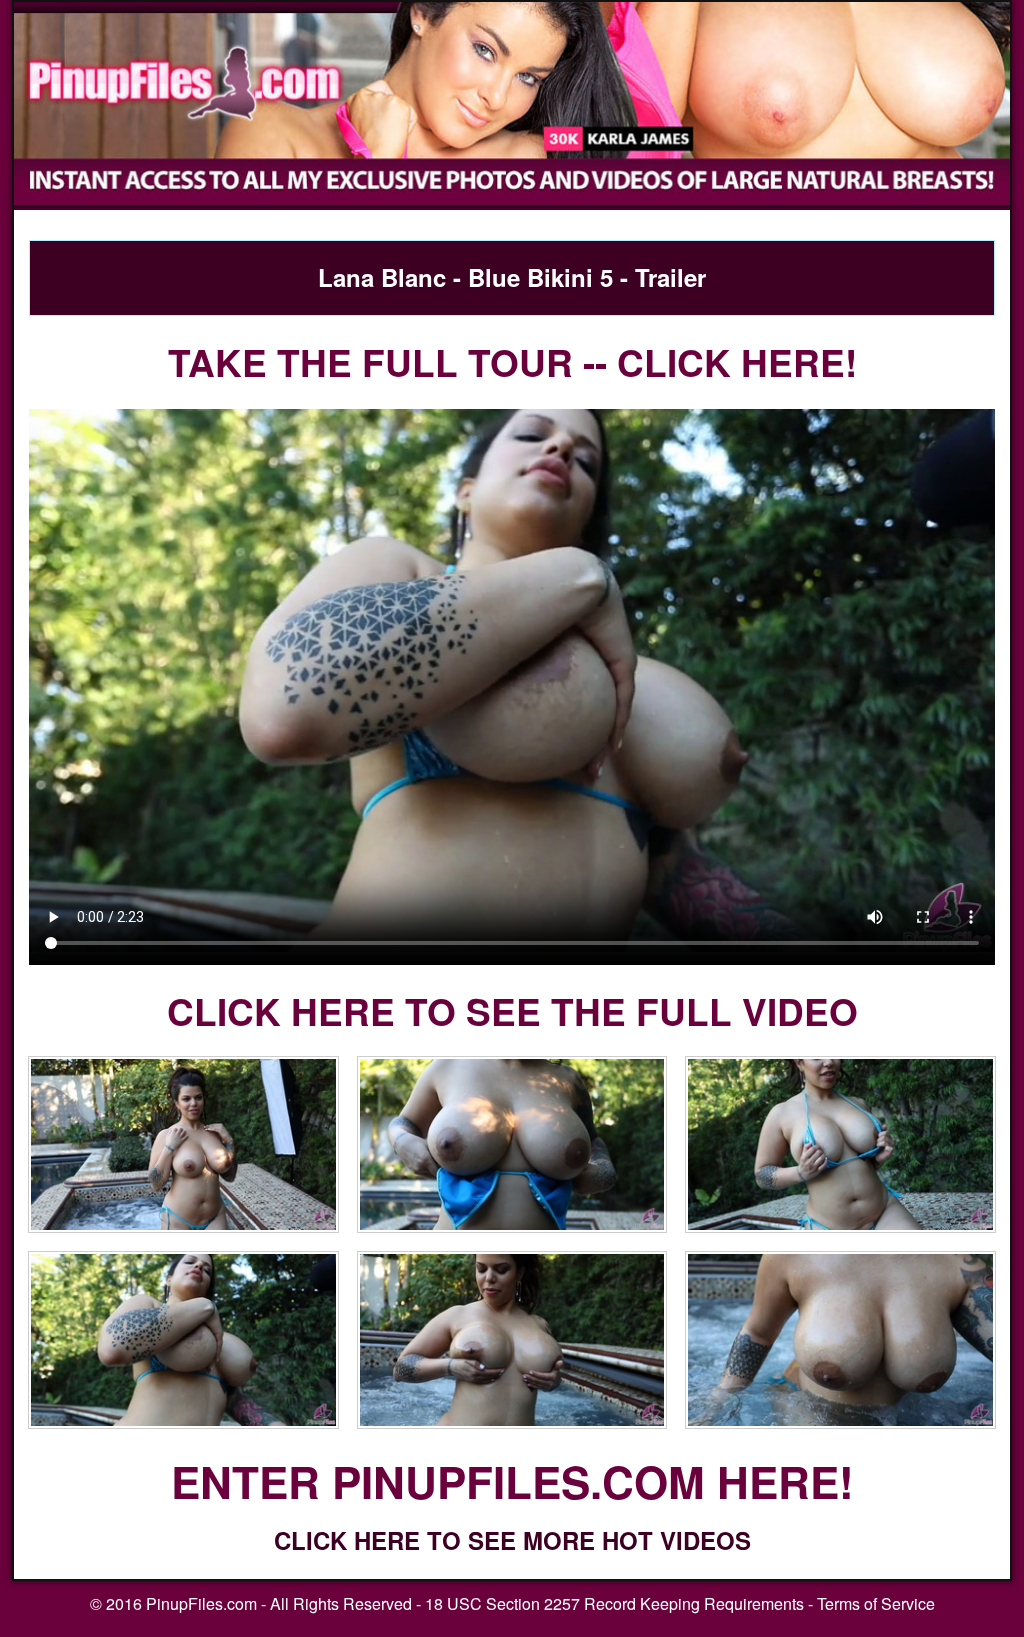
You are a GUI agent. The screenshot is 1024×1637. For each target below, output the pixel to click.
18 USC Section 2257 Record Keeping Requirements (614, 1603)
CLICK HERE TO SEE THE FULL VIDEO (512, 1010)
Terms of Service (876, 1603)
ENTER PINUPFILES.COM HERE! (512, 1481)
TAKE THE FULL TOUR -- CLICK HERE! (512, 361)
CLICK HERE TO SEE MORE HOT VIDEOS (512, 1540)
